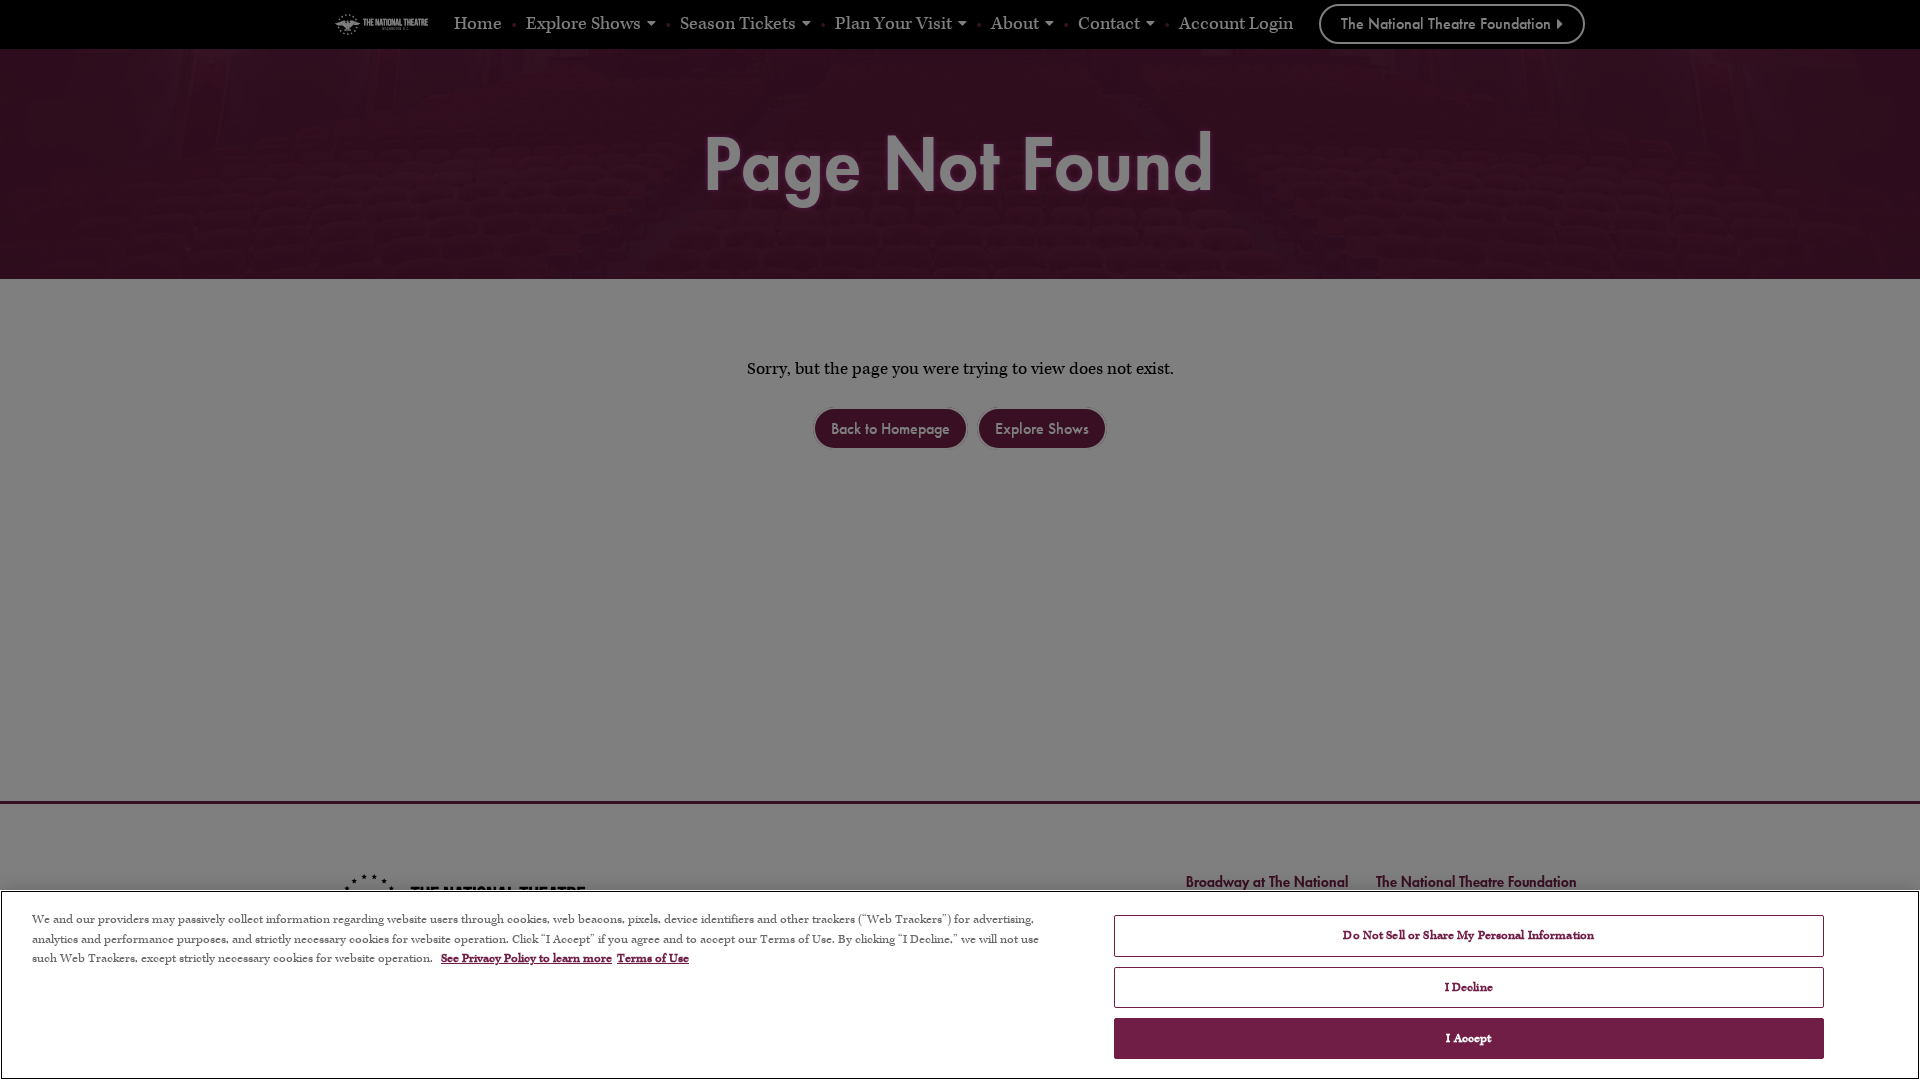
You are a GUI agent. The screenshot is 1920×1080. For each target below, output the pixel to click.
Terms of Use (653, 958)
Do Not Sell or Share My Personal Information (1468, 935)
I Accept (1468, 1038)
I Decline (1469, 987)
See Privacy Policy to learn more (526, 958)
